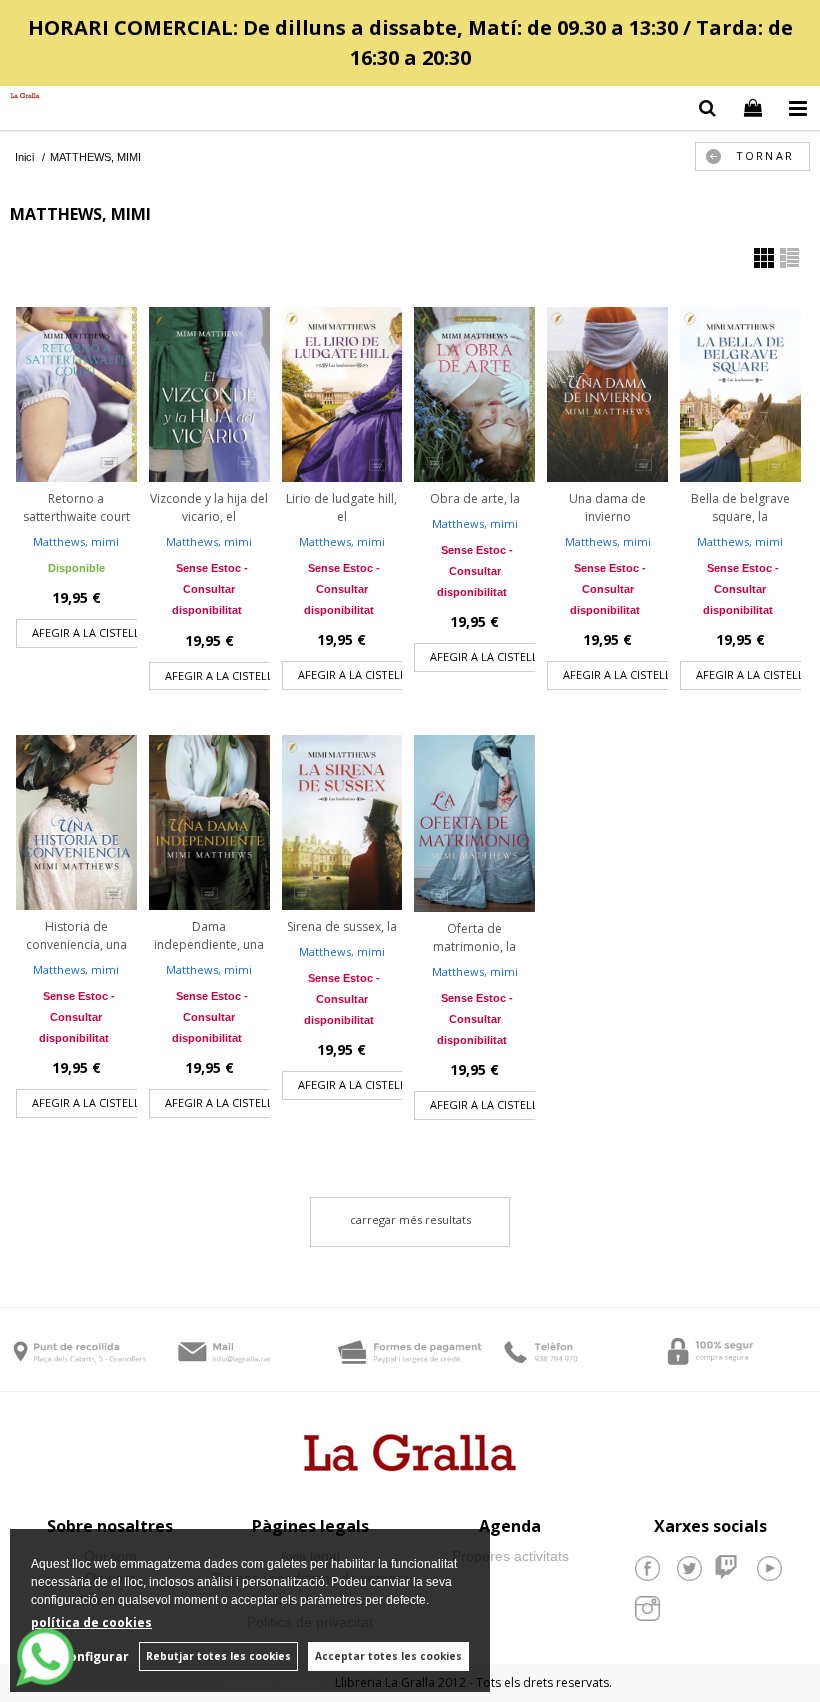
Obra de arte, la (475, 498)
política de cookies (91, 1622)
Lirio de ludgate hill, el (341, 507)
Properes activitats (510, 1556)
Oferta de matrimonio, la (474, 937)
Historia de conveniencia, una (76, 935)
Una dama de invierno (607, 507)
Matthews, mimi (76, 541)
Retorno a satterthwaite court (76, 507)
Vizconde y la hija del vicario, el (209, 507)
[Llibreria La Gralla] (20, 96)
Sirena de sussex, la (342, 926)
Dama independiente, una (209, 935)
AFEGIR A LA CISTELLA (89, 632)
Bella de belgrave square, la (740, 507)
